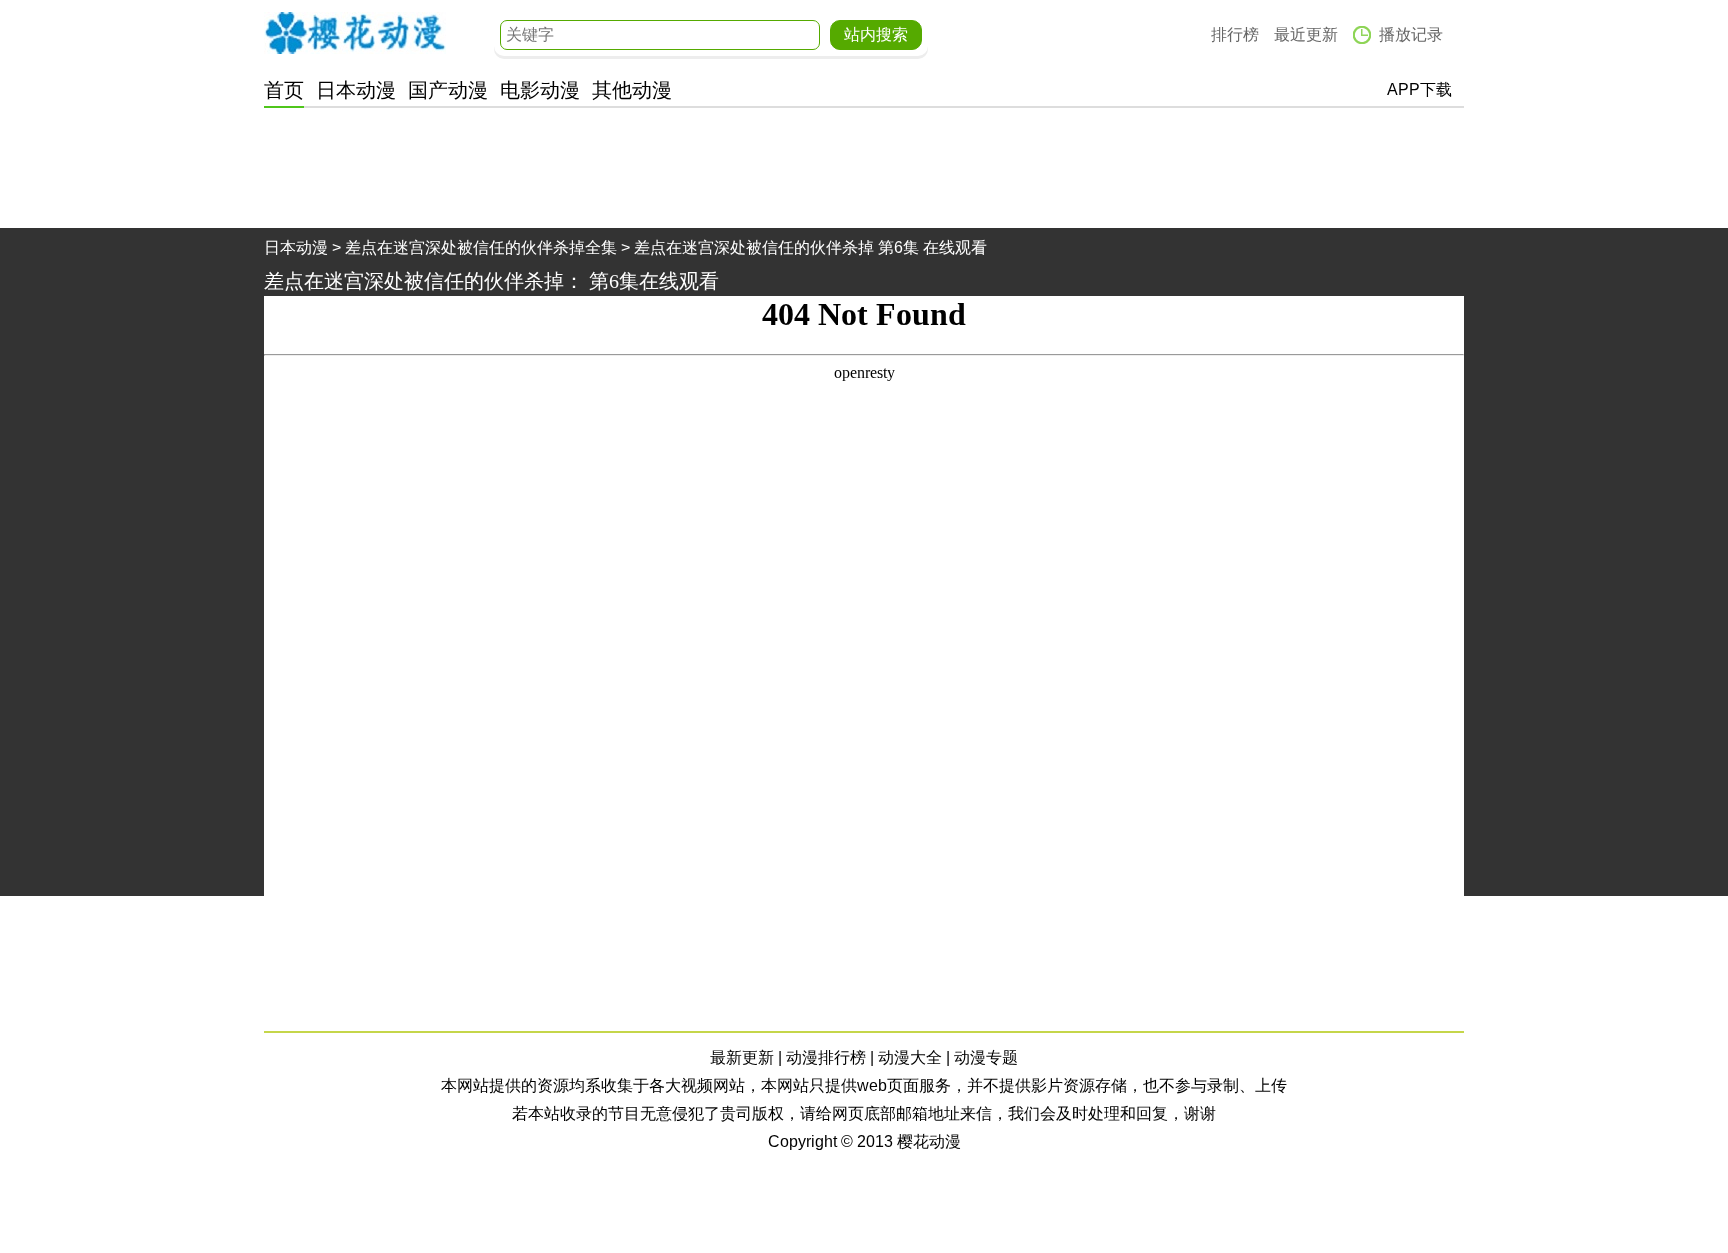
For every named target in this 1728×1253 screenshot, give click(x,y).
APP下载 (1419, 89)
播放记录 (1411, 34)
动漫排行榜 (826, 1057)
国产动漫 (448, 90)
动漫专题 (986, 1057)
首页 (284, 90)
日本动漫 (356, 90)
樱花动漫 (355, 33)
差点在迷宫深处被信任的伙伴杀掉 (414, 281)
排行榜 (1235, 34)
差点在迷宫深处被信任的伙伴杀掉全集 (481, 247)
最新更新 (742, 1057)
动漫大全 (910, 1057)
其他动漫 (632, 90)
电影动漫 (540, 90)
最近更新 (1306, 34)
